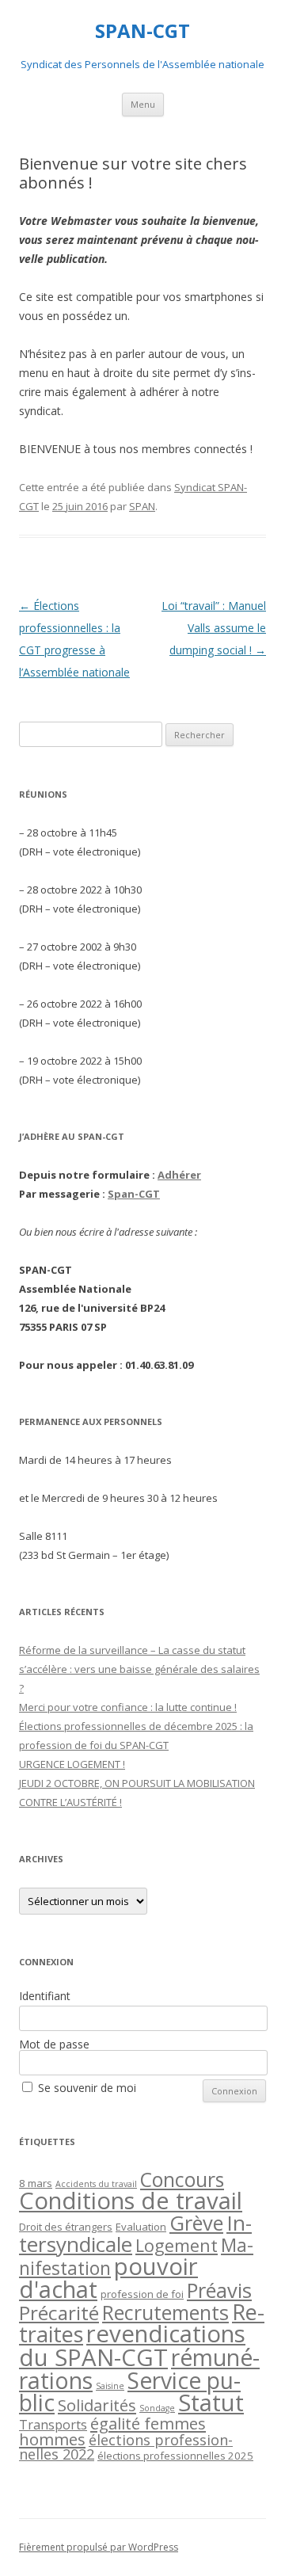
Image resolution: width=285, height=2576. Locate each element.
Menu (143, 104)
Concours (182, 2180)
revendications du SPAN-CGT (132, 2345)
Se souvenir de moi (87, 2088)
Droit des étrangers (66, 2227)
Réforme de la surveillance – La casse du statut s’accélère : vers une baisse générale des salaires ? (139, 1669)
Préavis (219, 2290)
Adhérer (179, 1175)
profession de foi (142, 2294)
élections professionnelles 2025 (175, 2456)
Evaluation (141, 2227)
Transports (53, 2425)
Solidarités (97, 2405)
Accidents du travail (96, 2184)
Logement (177, 2245)
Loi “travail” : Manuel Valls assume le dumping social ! (214, 628)
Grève (196, 2223)
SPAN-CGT (142, 31)
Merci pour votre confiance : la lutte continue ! (128, 1707)
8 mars (36, 2183)
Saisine (110, 2386)
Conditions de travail (131, 2201)
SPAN (142, 506)
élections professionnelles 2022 (126, 2447)
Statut (211, 2403)
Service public (130, 2391)
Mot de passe (54, 2044)
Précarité (59, 2313)
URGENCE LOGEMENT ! (72, 1764)
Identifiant (45, 1996)
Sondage (157, 2408)
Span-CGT (134, 1194)
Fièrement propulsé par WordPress (99, 2547)
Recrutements (165, 2312)
